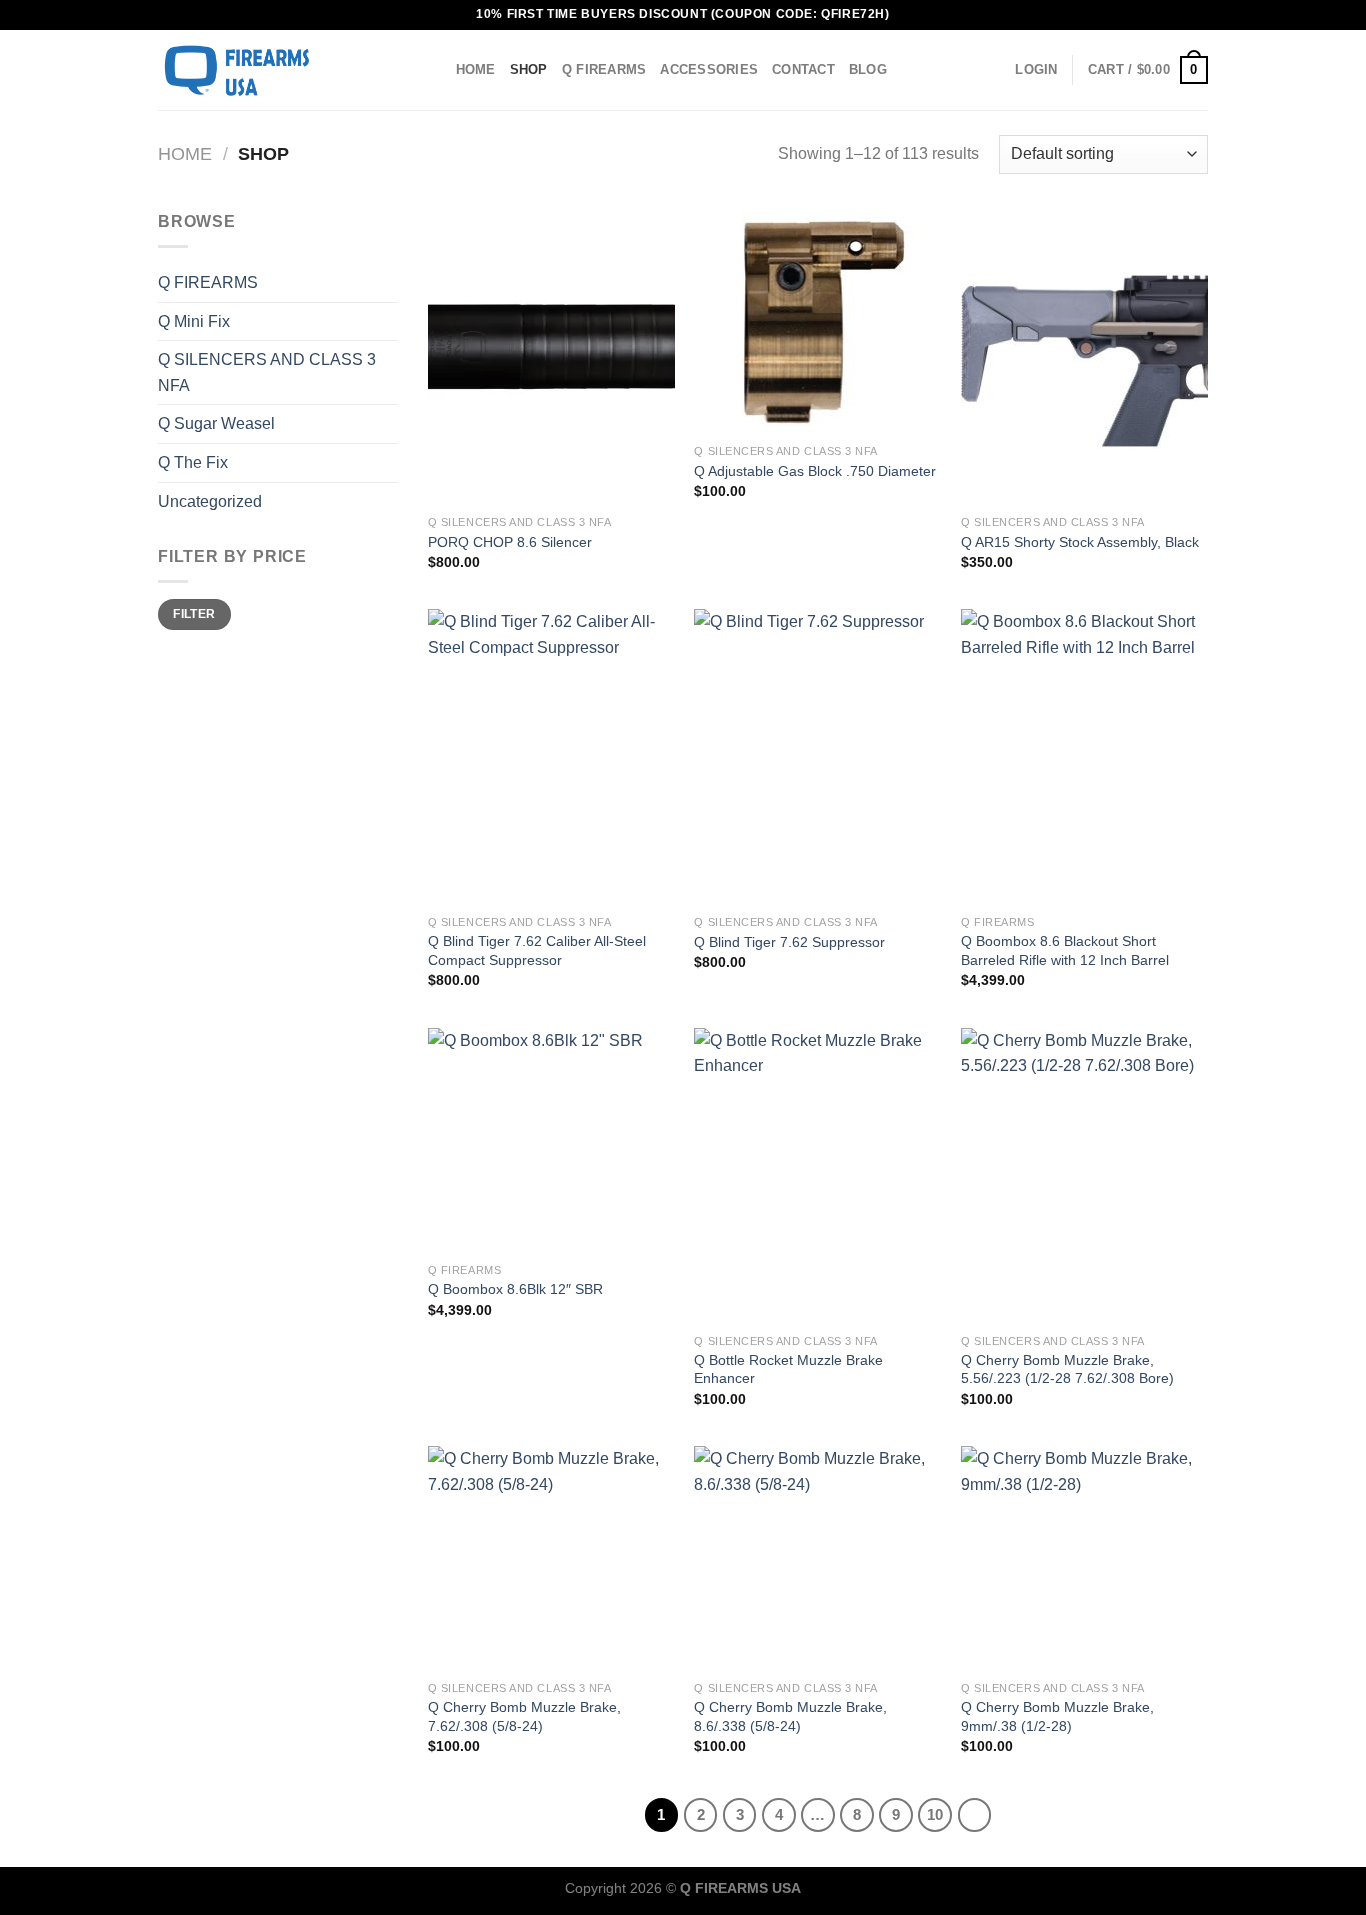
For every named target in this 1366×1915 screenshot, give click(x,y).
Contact (803, 69)
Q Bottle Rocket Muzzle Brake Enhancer (788, 1369)
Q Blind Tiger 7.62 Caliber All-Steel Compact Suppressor (537, 950)
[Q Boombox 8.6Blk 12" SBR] (551, 1140)
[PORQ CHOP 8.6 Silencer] (551, 357)
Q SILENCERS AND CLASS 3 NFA (267, 372)
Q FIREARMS (604, 69)
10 (935, 1814)
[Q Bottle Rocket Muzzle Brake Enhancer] (817, 1176)
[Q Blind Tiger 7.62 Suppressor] (817, 757)
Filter (194, 614)
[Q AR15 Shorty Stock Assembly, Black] (1084, 357)
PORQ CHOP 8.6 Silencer (510, 542)
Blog (868, 69)
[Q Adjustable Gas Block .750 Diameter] (817, 321)
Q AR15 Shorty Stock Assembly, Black (1080, 542)
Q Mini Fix (194, 321)
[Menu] (400, 69)
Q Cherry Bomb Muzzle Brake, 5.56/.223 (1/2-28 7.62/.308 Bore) (1067, 1369)
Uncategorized (210, 501)
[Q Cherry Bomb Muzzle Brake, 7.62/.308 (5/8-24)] (551, 1558)
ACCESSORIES (709, 69)
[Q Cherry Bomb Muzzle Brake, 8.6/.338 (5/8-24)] (817, 1558)
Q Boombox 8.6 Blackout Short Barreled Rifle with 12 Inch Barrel (1065, 950)
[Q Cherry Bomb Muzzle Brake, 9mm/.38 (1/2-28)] (1084, 1558)
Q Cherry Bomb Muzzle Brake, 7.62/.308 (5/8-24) (524, 1716)
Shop (529, 69)
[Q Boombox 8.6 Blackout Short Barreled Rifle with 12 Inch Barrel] (1084, 757)
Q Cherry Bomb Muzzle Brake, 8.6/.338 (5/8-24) (790, 1716)
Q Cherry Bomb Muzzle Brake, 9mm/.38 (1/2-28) (1057, 1716)
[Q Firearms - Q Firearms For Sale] (258, 70)
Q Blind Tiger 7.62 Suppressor (789, 942)
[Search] (433, 70)
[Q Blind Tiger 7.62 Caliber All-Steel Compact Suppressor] (551, 757)
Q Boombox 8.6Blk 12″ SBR (515, 1289)
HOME (476, 69)
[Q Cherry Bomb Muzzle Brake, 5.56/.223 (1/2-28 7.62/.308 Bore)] (1084, 1176)
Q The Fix (193, 462)
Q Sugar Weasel (216, 423)
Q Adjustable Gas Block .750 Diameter (815, 471)
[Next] (975, 1815)
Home (185, 153)
